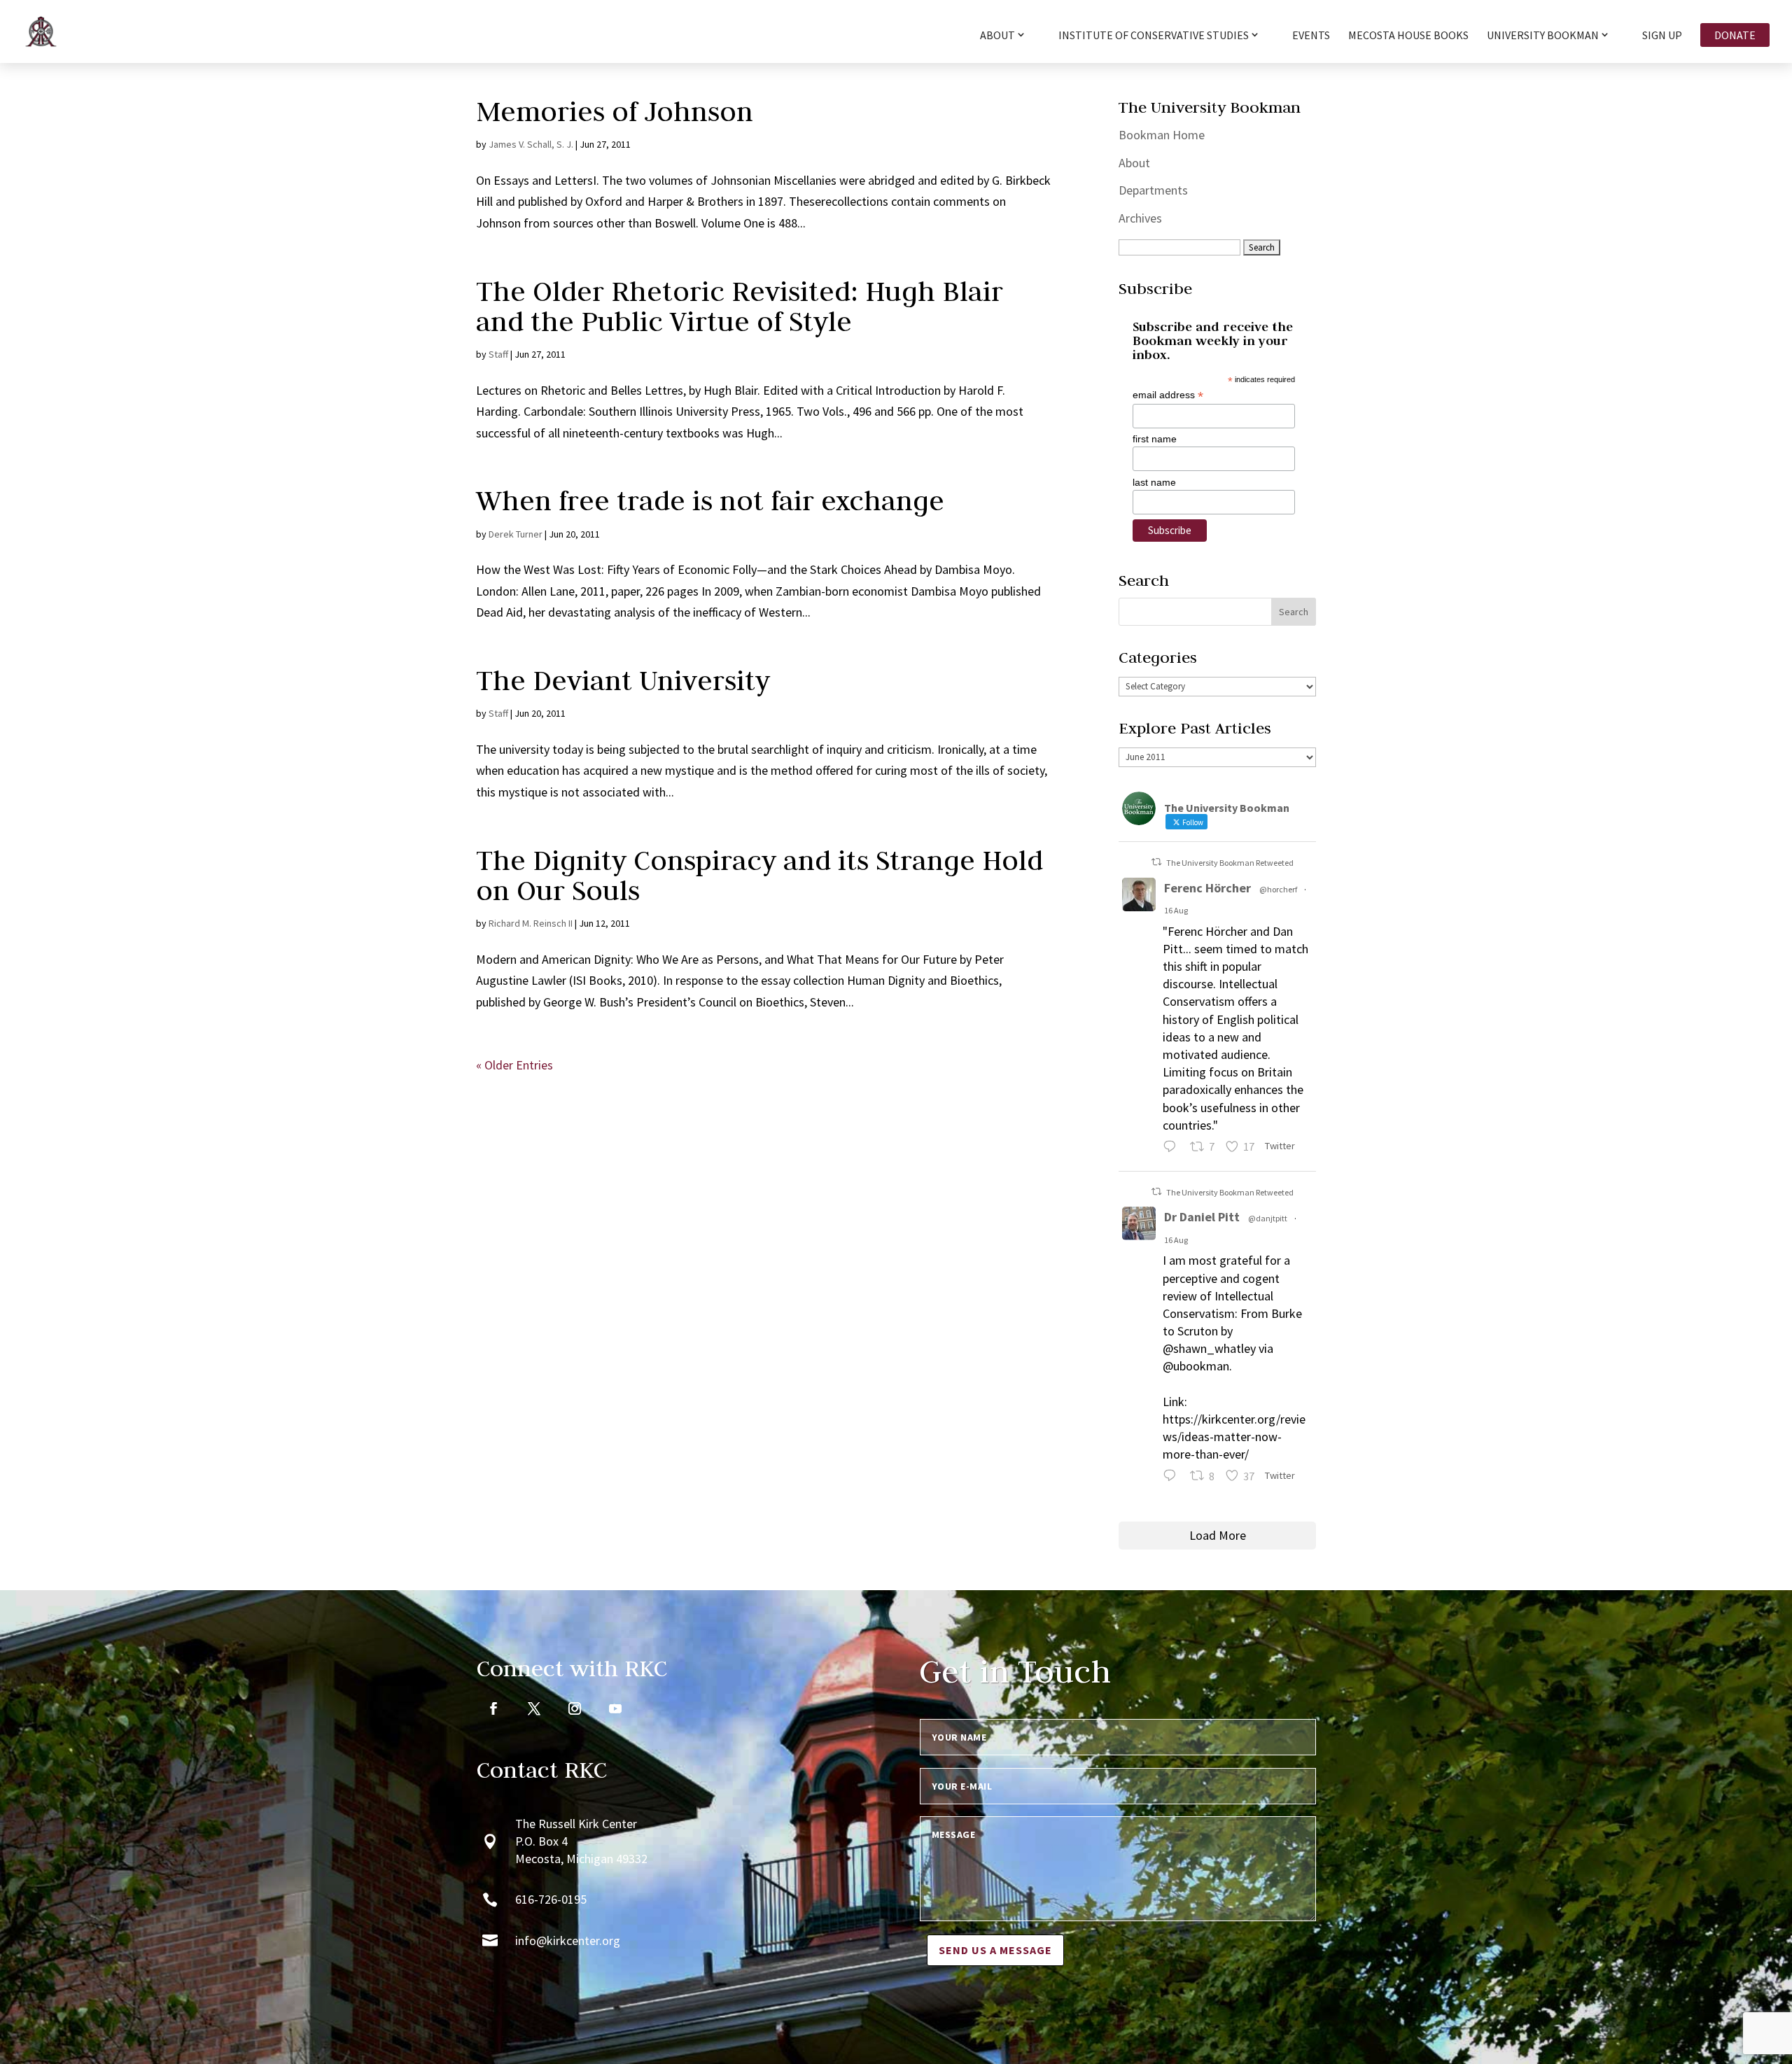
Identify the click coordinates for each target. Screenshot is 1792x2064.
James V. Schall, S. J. (531, 144)
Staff (498, 354)
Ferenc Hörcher (1207, 888)
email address (1168, 395)
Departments (1153, 190)
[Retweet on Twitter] (1156, 862)
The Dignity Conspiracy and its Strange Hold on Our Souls (759, 875)
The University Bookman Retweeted (1230, 863)
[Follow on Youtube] (615, 1708)
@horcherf (1278, 889)
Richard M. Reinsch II (531, 923)
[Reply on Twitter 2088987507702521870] (1173, 1148)
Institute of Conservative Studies (1154, 36)
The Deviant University (623, 680)
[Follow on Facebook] (493, 1708)
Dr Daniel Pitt (1202, 1217)
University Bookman (1543, 36)
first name (1155, 439)
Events (1311, 36)
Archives (1140, 218)
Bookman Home (1162, 135)
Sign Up (1662, 36)
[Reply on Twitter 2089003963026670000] (1173, 1478)
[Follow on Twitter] (534, 1708)
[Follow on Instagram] (575, 1708)
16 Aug (1176, 910)
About (1134, 163)
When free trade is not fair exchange (710, 500)
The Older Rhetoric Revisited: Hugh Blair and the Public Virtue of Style (740, 306)
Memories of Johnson (615, 111)
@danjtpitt (1268, 1218)
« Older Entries (514, 1065)
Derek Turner (516, 534)
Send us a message (995, 1950)
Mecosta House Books (1408, 36)
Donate (1735, 35)
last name (1154, 482)
